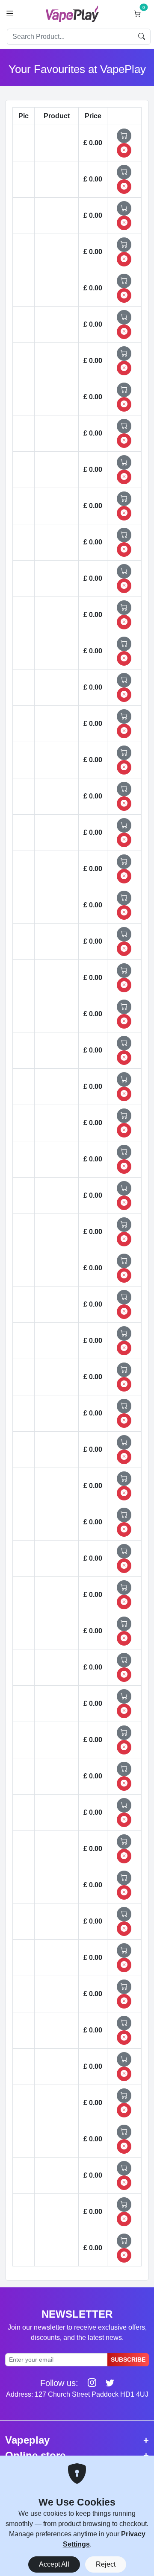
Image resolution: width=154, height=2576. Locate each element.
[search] (142, 37)
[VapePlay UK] (72, 14)
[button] (10, 14)
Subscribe (128, 2360)
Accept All (54, 2564)
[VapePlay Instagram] (89, 2383)
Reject (106, 2564)
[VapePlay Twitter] (107, 2383)
